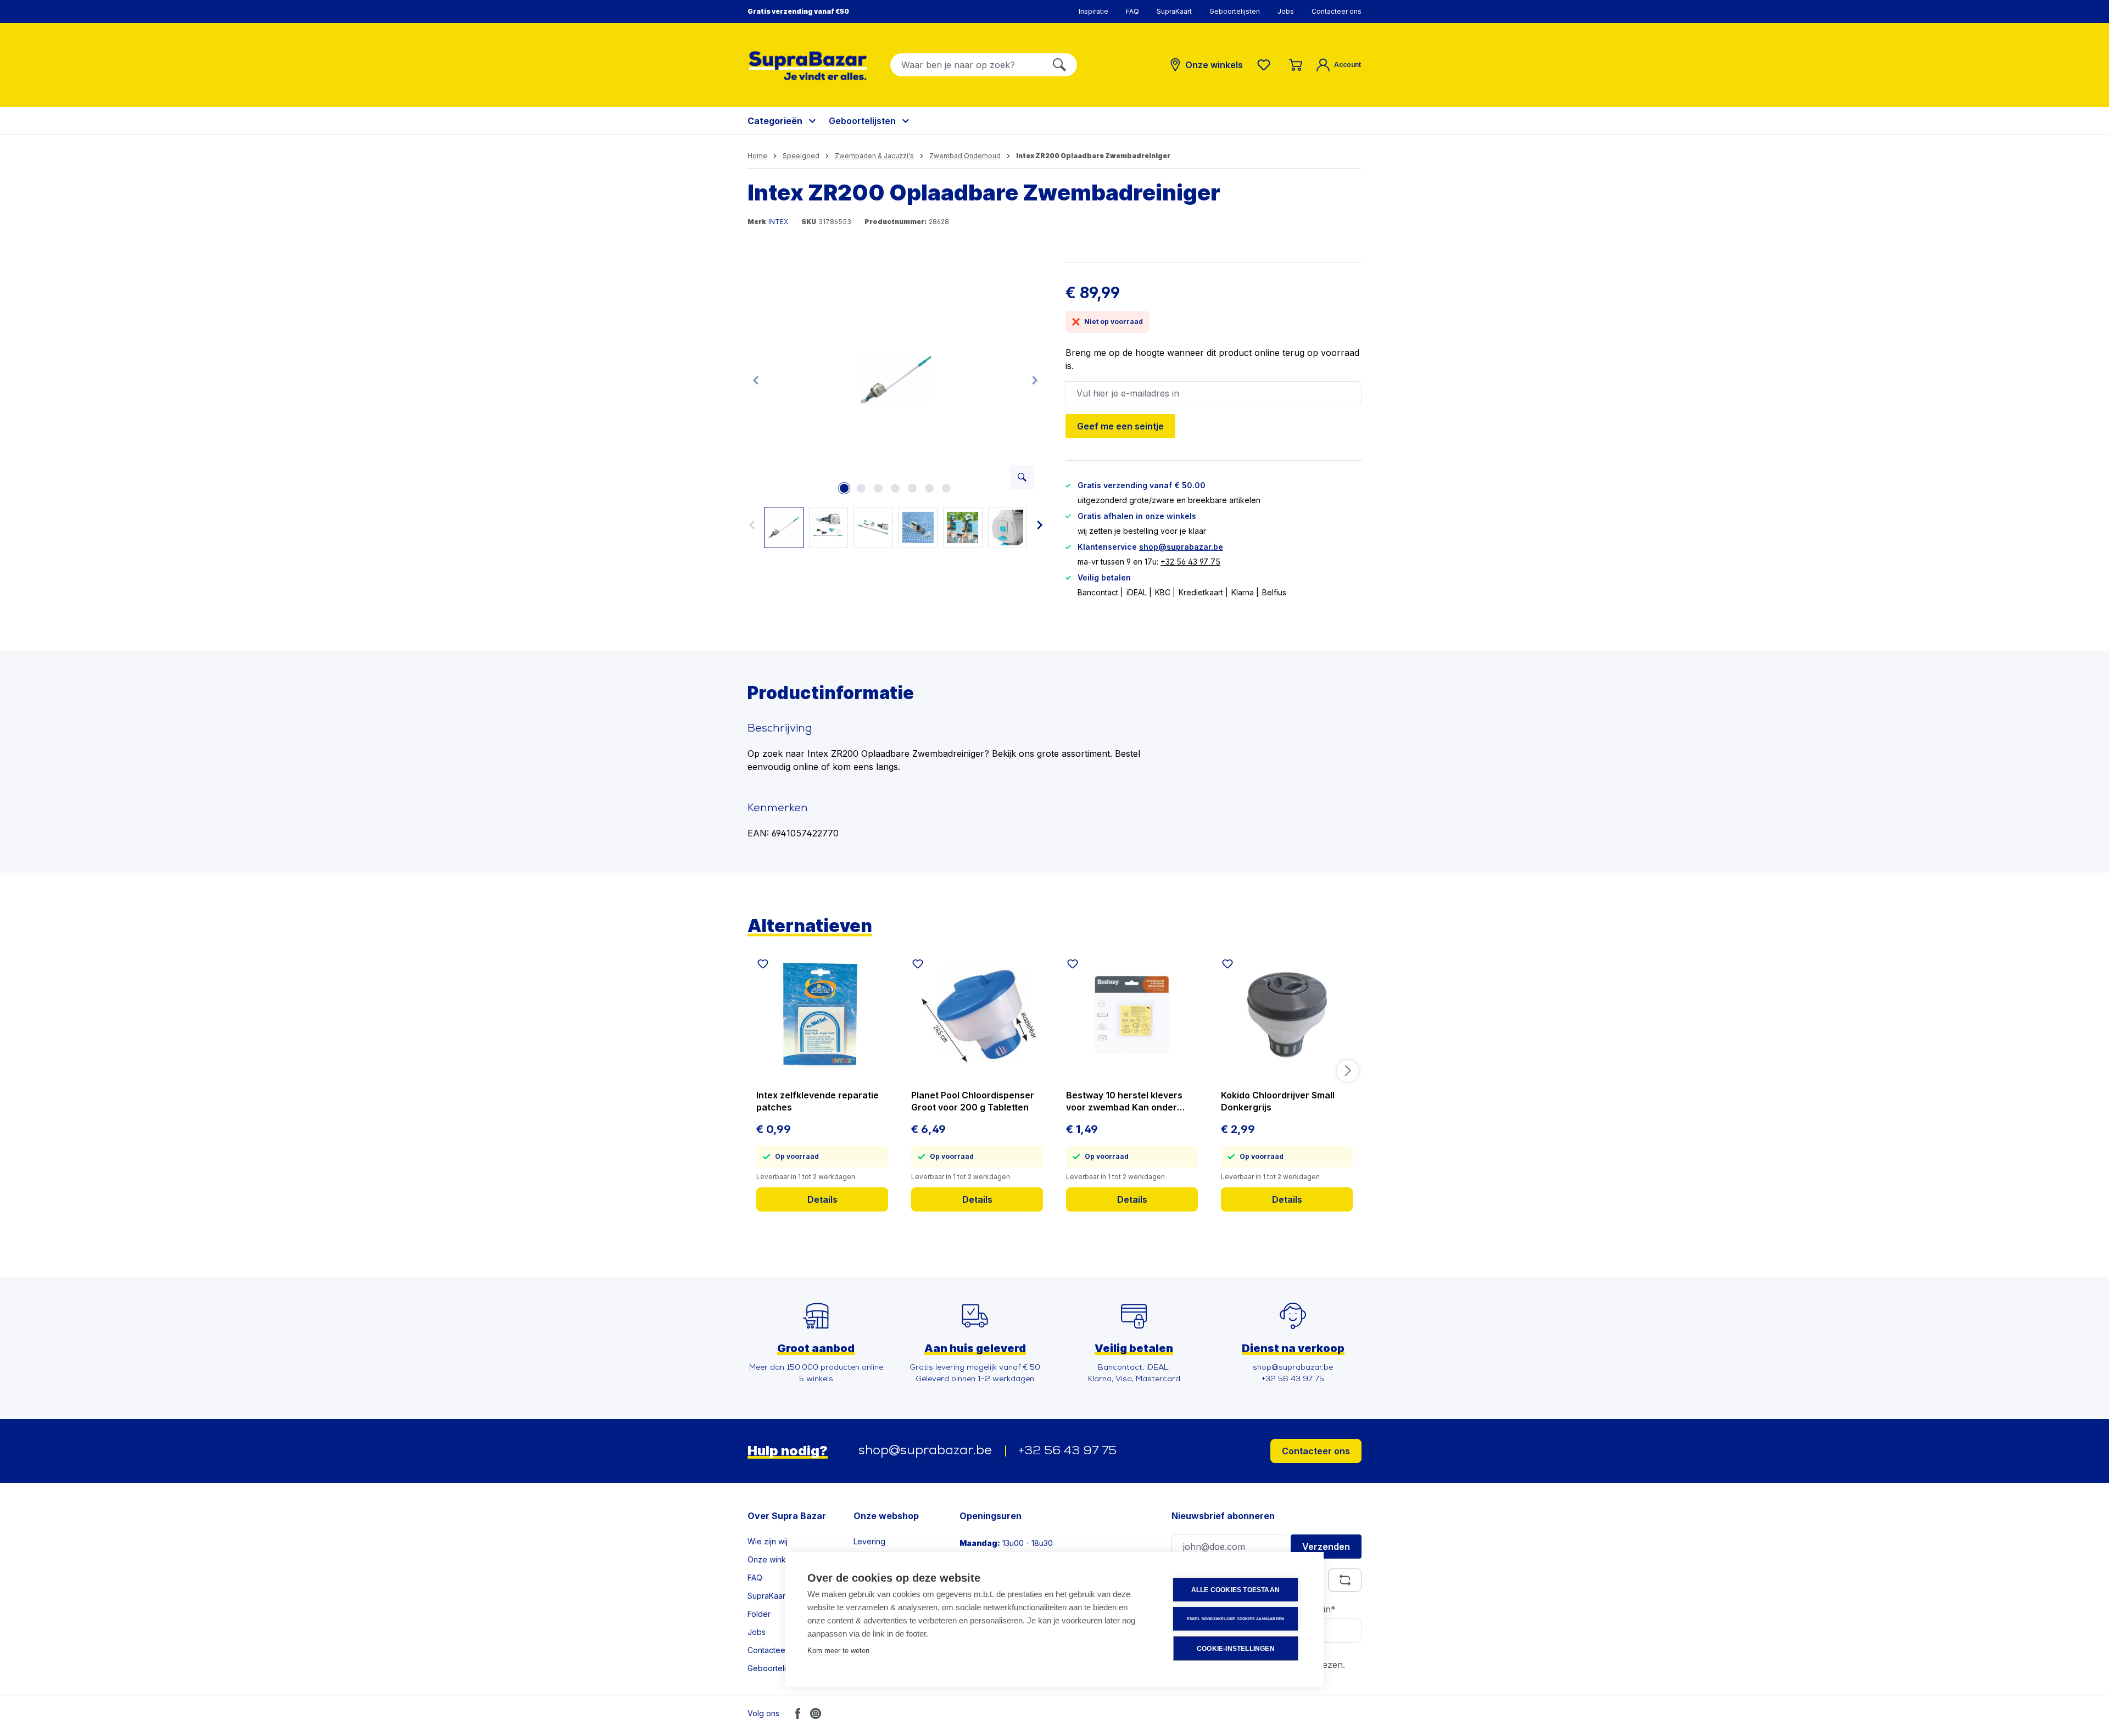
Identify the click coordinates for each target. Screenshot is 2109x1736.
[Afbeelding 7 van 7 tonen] (946, 488)
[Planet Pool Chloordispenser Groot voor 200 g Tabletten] (977, 1014)
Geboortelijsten (1235, 11)
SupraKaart (1174, 11)
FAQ (1132, 11)
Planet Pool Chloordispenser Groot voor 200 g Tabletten (973, 1101)
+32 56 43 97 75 (1190, 562)
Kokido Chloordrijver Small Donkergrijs (1278, 1101)
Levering (869, 1541)
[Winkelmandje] (1296, 65)
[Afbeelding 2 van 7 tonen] (861, 488)
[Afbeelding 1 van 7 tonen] (844, 488)
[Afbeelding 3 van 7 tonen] (878, 488)
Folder (759, 1614)
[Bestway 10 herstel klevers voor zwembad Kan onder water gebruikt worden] (1132, 1014)
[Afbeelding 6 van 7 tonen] (929, 488)
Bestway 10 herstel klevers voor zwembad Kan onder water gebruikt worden (1124, 1101)
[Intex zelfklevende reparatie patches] (822, 1014)
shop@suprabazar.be (1181, 547)
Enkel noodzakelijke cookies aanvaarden (1236, 1619)
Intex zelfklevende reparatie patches (818, 1101)
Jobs (1286, 11)
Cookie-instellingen (1236, 1649)
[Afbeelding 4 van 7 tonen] (895, 488)
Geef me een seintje (1120, 426)
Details (822, 1199)
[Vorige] (756, 380)
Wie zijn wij (768, 1541)
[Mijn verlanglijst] (1266, 65)
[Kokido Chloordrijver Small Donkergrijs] (1287, 1014)
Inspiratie (1093, 11)
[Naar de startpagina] (808, 66)
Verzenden (1326, 1547)
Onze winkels (772, 1559)
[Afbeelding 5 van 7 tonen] (912, 488)
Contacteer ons (1337, 11)
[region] (896, 405)
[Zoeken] (1059, 65)
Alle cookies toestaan (1235, 1590)
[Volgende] (1035, 380)
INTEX (778, 222)
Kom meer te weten (838, 1651)
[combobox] (966, 65)
